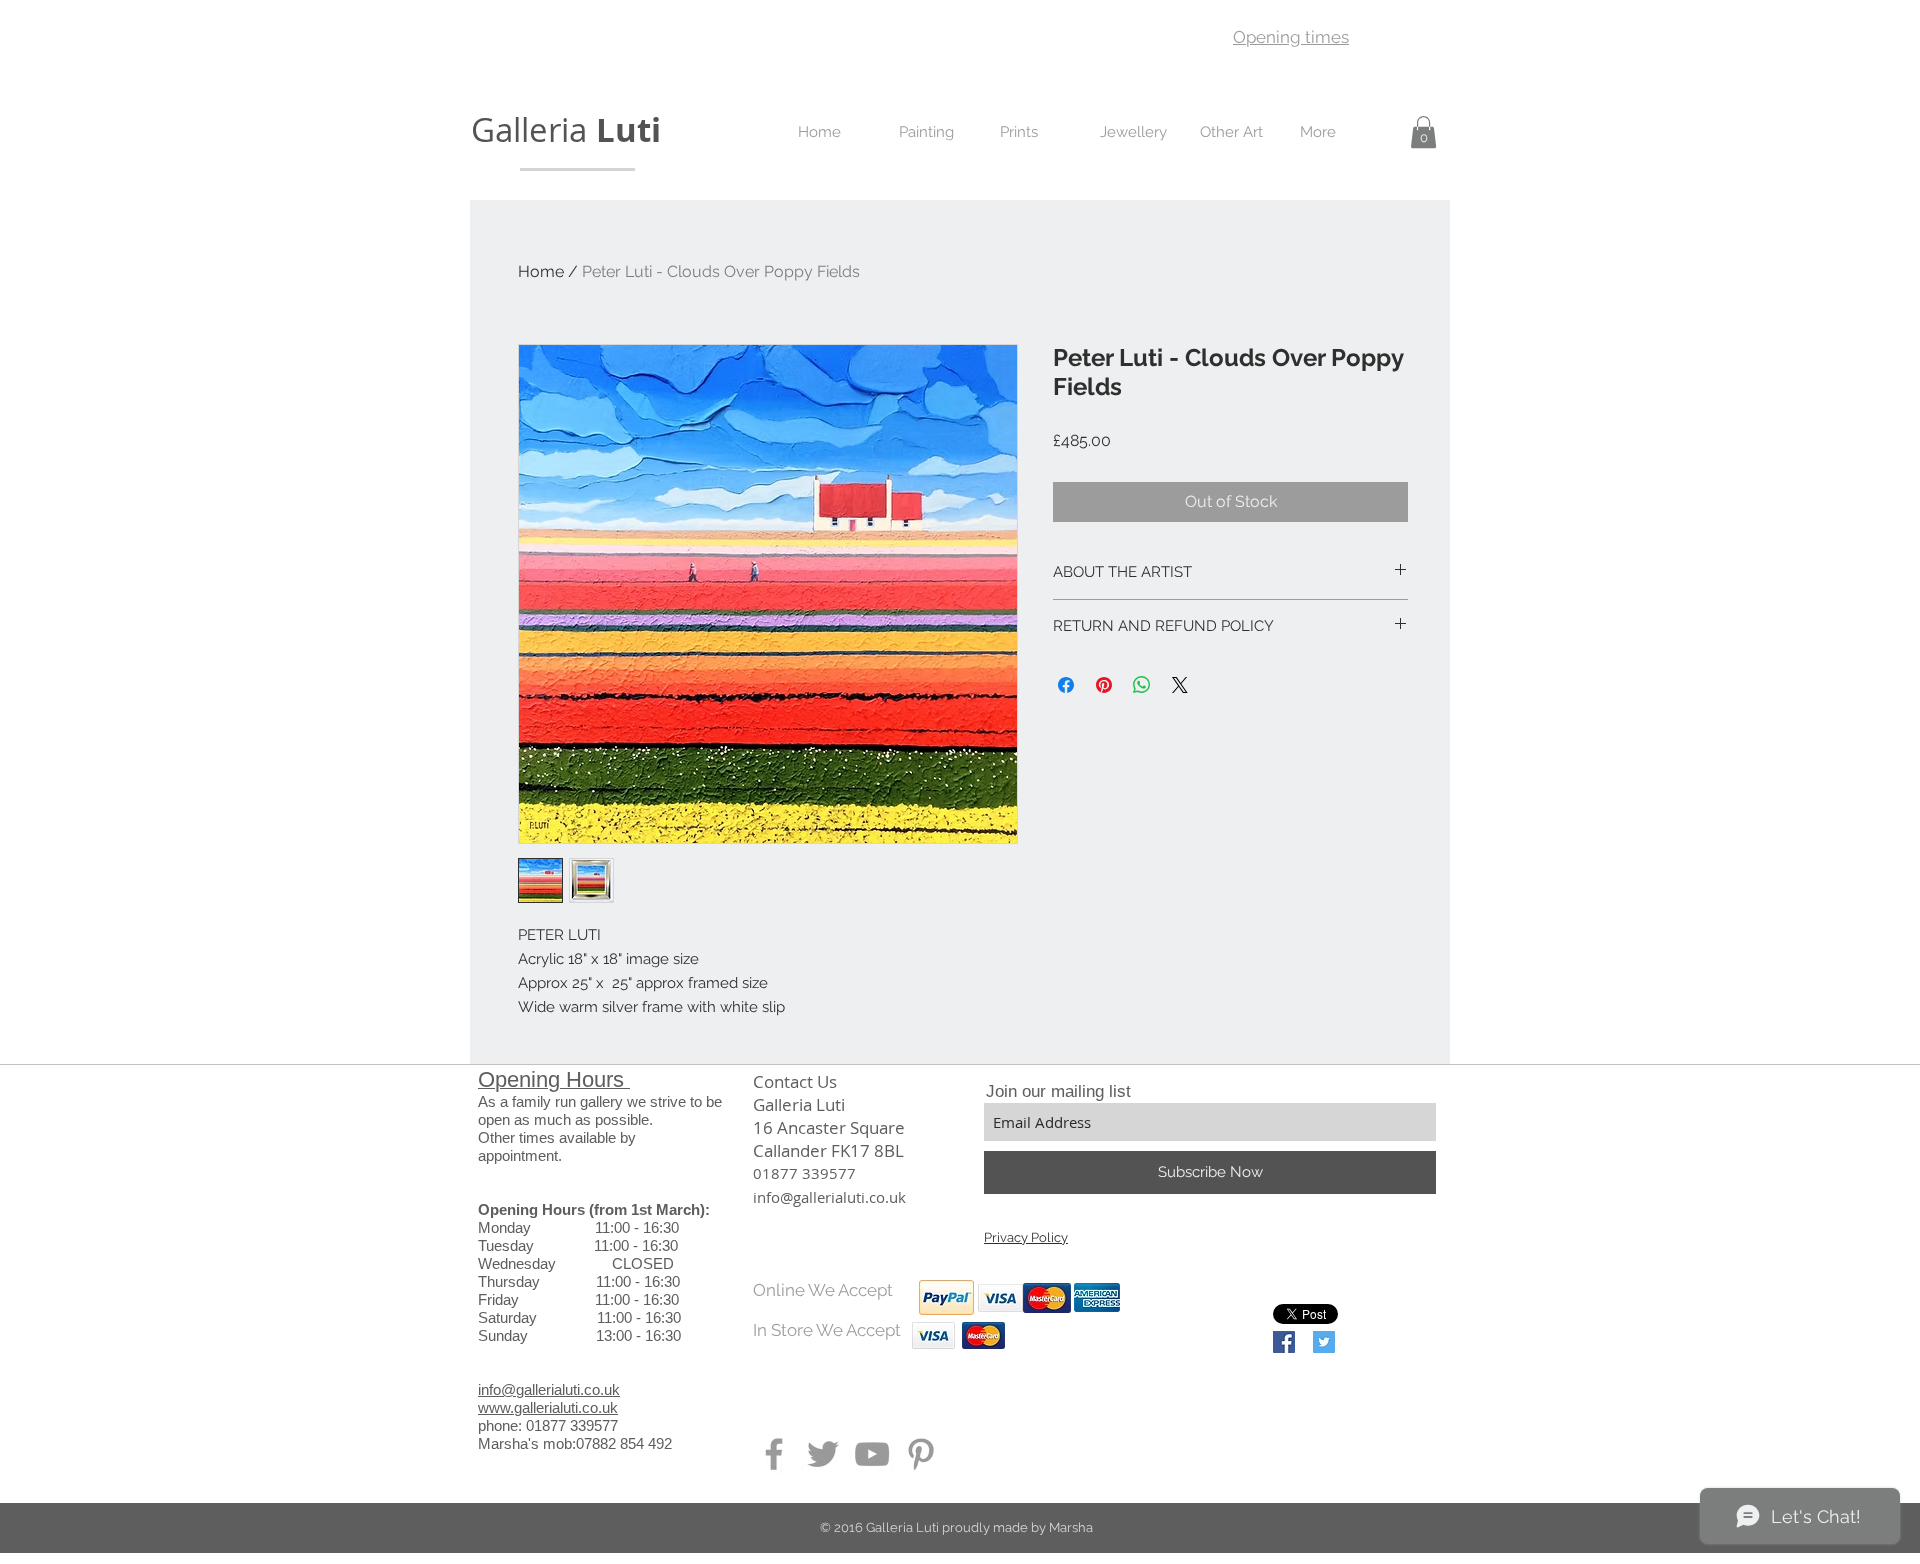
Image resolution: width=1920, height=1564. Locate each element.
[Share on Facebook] (1066, 685)
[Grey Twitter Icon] (823, 1454)
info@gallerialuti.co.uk (549, 1389)
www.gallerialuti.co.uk (548, 1407)
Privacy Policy (1026, 1237)
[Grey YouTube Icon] (872, 1454)
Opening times (1291, 37)
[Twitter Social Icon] (1324, 1342)
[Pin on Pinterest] (1104, 685)
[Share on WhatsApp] (1142, 685)
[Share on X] (1180, 685)
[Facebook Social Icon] (1284, 1342)
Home (541, 271)
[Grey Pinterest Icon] (921, 1454)
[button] (1423, 132)
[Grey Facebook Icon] (774, 1454)
